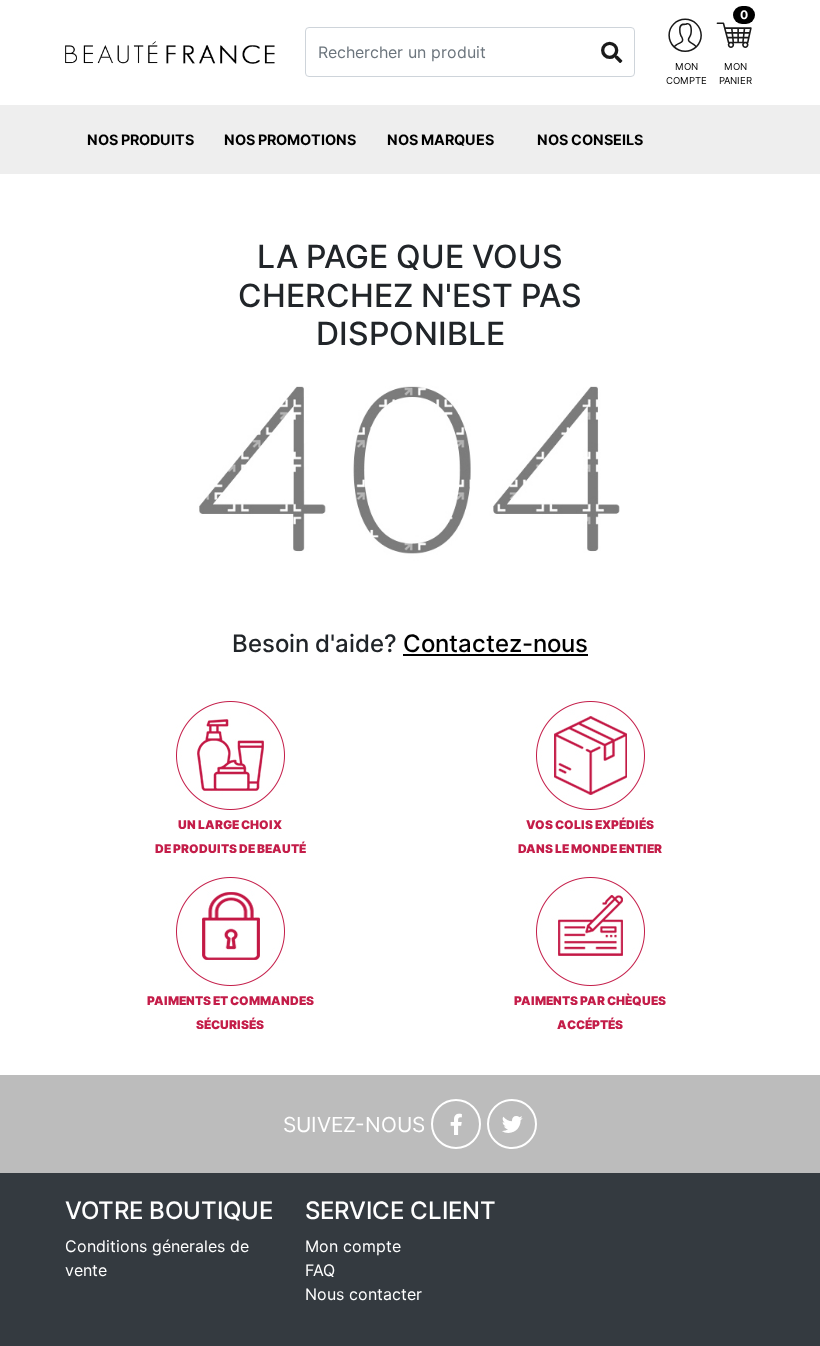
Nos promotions (290, 139)
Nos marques (440, 139)
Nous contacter (363, 1294)
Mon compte (353, 1246)
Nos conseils (590, 139)
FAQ (320, 1270)
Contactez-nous (495, 643)
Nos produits (140, 139)
